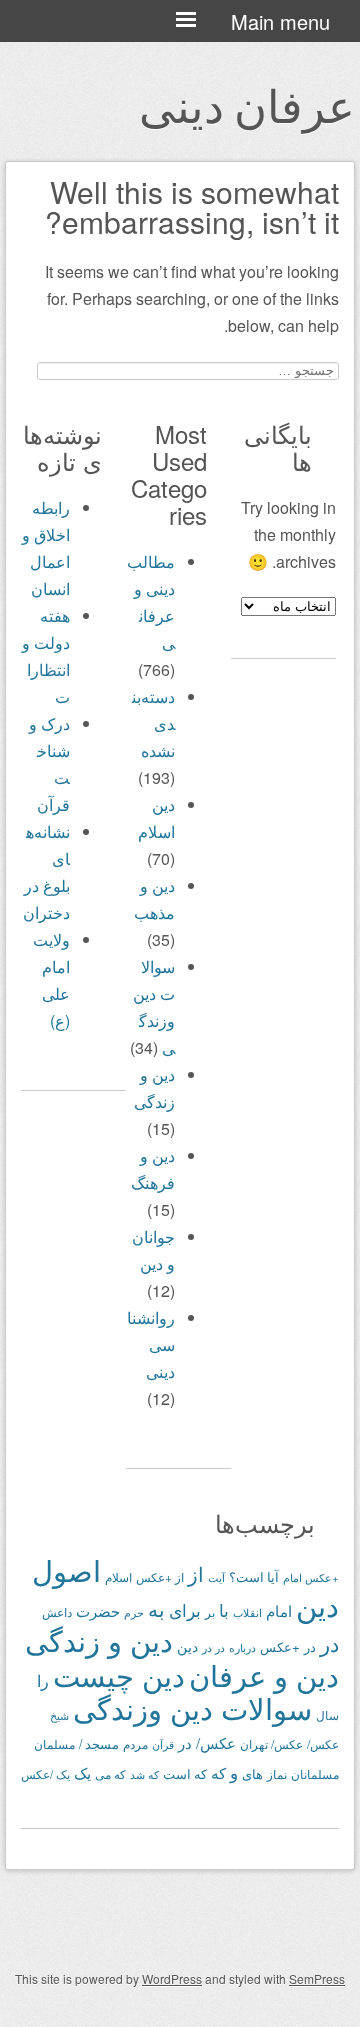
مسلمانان (315, 1773)
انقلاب (247, 1612)
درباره (242, 1647)
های (252, 1773)
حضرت (98, 1610)
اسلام (118, 1577)
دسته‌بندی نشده (153, 723)
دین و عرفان (264, 1674)
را (43, 1680)
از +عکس (160, 1577)
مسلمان (54, 1744)
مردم (135, 1743)
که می (110, 1774)
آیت (216, 1577)
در (329, 1643)
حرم (134, 1612)
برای (185, 1610)
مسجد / (99, 1744)
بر (210, 1612)
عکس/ (323, 1743)
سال (327, 1715)
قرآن (163, 1744)
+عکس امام (311, 1577)
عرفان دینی (247, 104)
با (224, 1609)
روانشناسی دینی (151, 1344)
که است (185, 1774)
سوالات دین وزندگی (192, 1707)
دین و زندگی (99, 1639)
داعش (57, 1612)
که (218, 1772)
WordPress (172, 1978)
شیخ (59, 1715)
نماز (277, 1773)
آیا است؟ (254, 1577)
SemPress (317, 1978)
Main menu (280, 21)
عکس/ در (207, 1742)
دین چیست (119, 1674)
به (156, 1609)
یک (82, 1772)
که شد (144, 1774)
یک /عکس (45, 1774)
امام (279, 1610)
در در (213, 1647)
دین (187, 1646)
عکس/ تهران (271, 1743)
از (196, 1573)
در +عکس (288, 1646)
